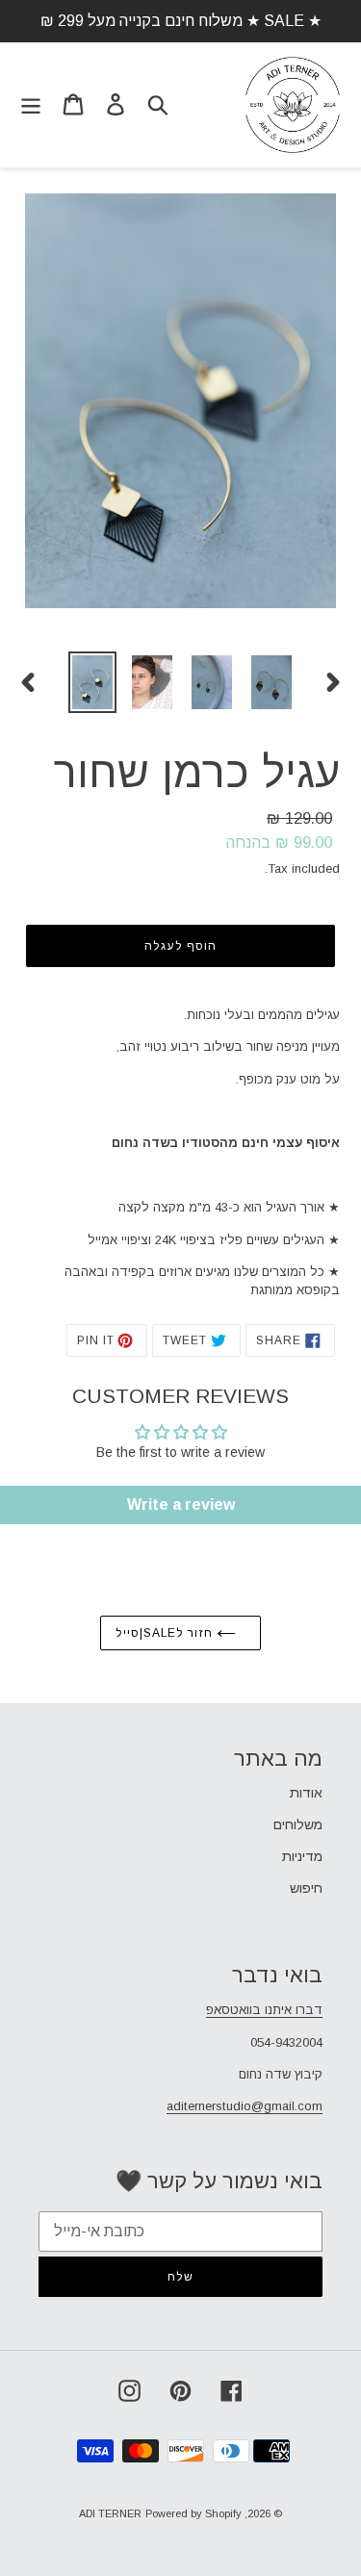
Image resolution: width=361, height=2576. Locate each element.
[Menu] (31, 104)
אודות (306, 1793)
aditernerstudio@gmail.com (245, 2106)
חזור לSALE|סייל (166, 1633)
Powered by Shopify (193, 2513)
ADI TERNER (110, 2513)
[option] (92, 682)
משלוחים (298, 1824)
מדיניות (302, 1856)
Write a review (181, 1505)
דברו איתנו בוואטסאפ (264, 2010)
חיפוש (306, 1888)
